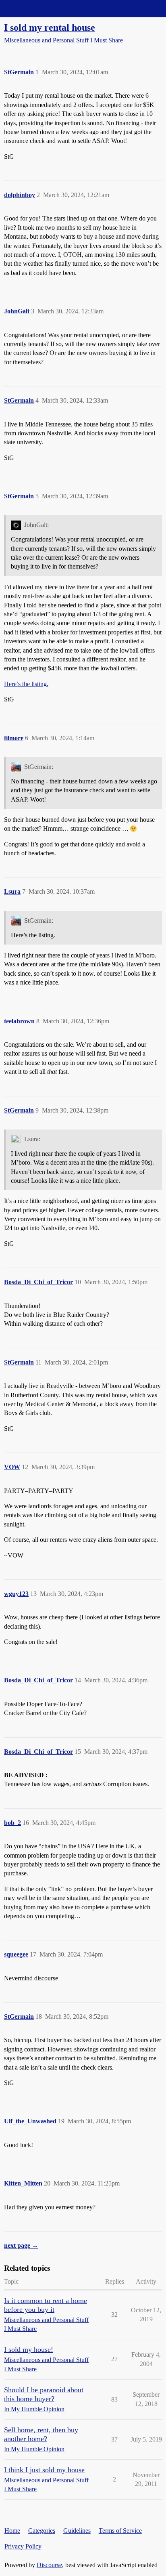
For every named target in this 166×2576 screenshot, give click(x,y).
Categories (42, 2531)
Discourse (49, 2565)
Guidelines (77, 2531)
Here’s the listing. (26, 684)
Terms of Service (120, 2531)
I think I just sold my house (44, 2470)
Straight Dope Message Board (42, 8)
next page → (21, 2245)
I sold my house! (29, 2349)
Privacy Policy (23, 2546)
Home (12, 2531)
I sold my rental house (50, 27)
